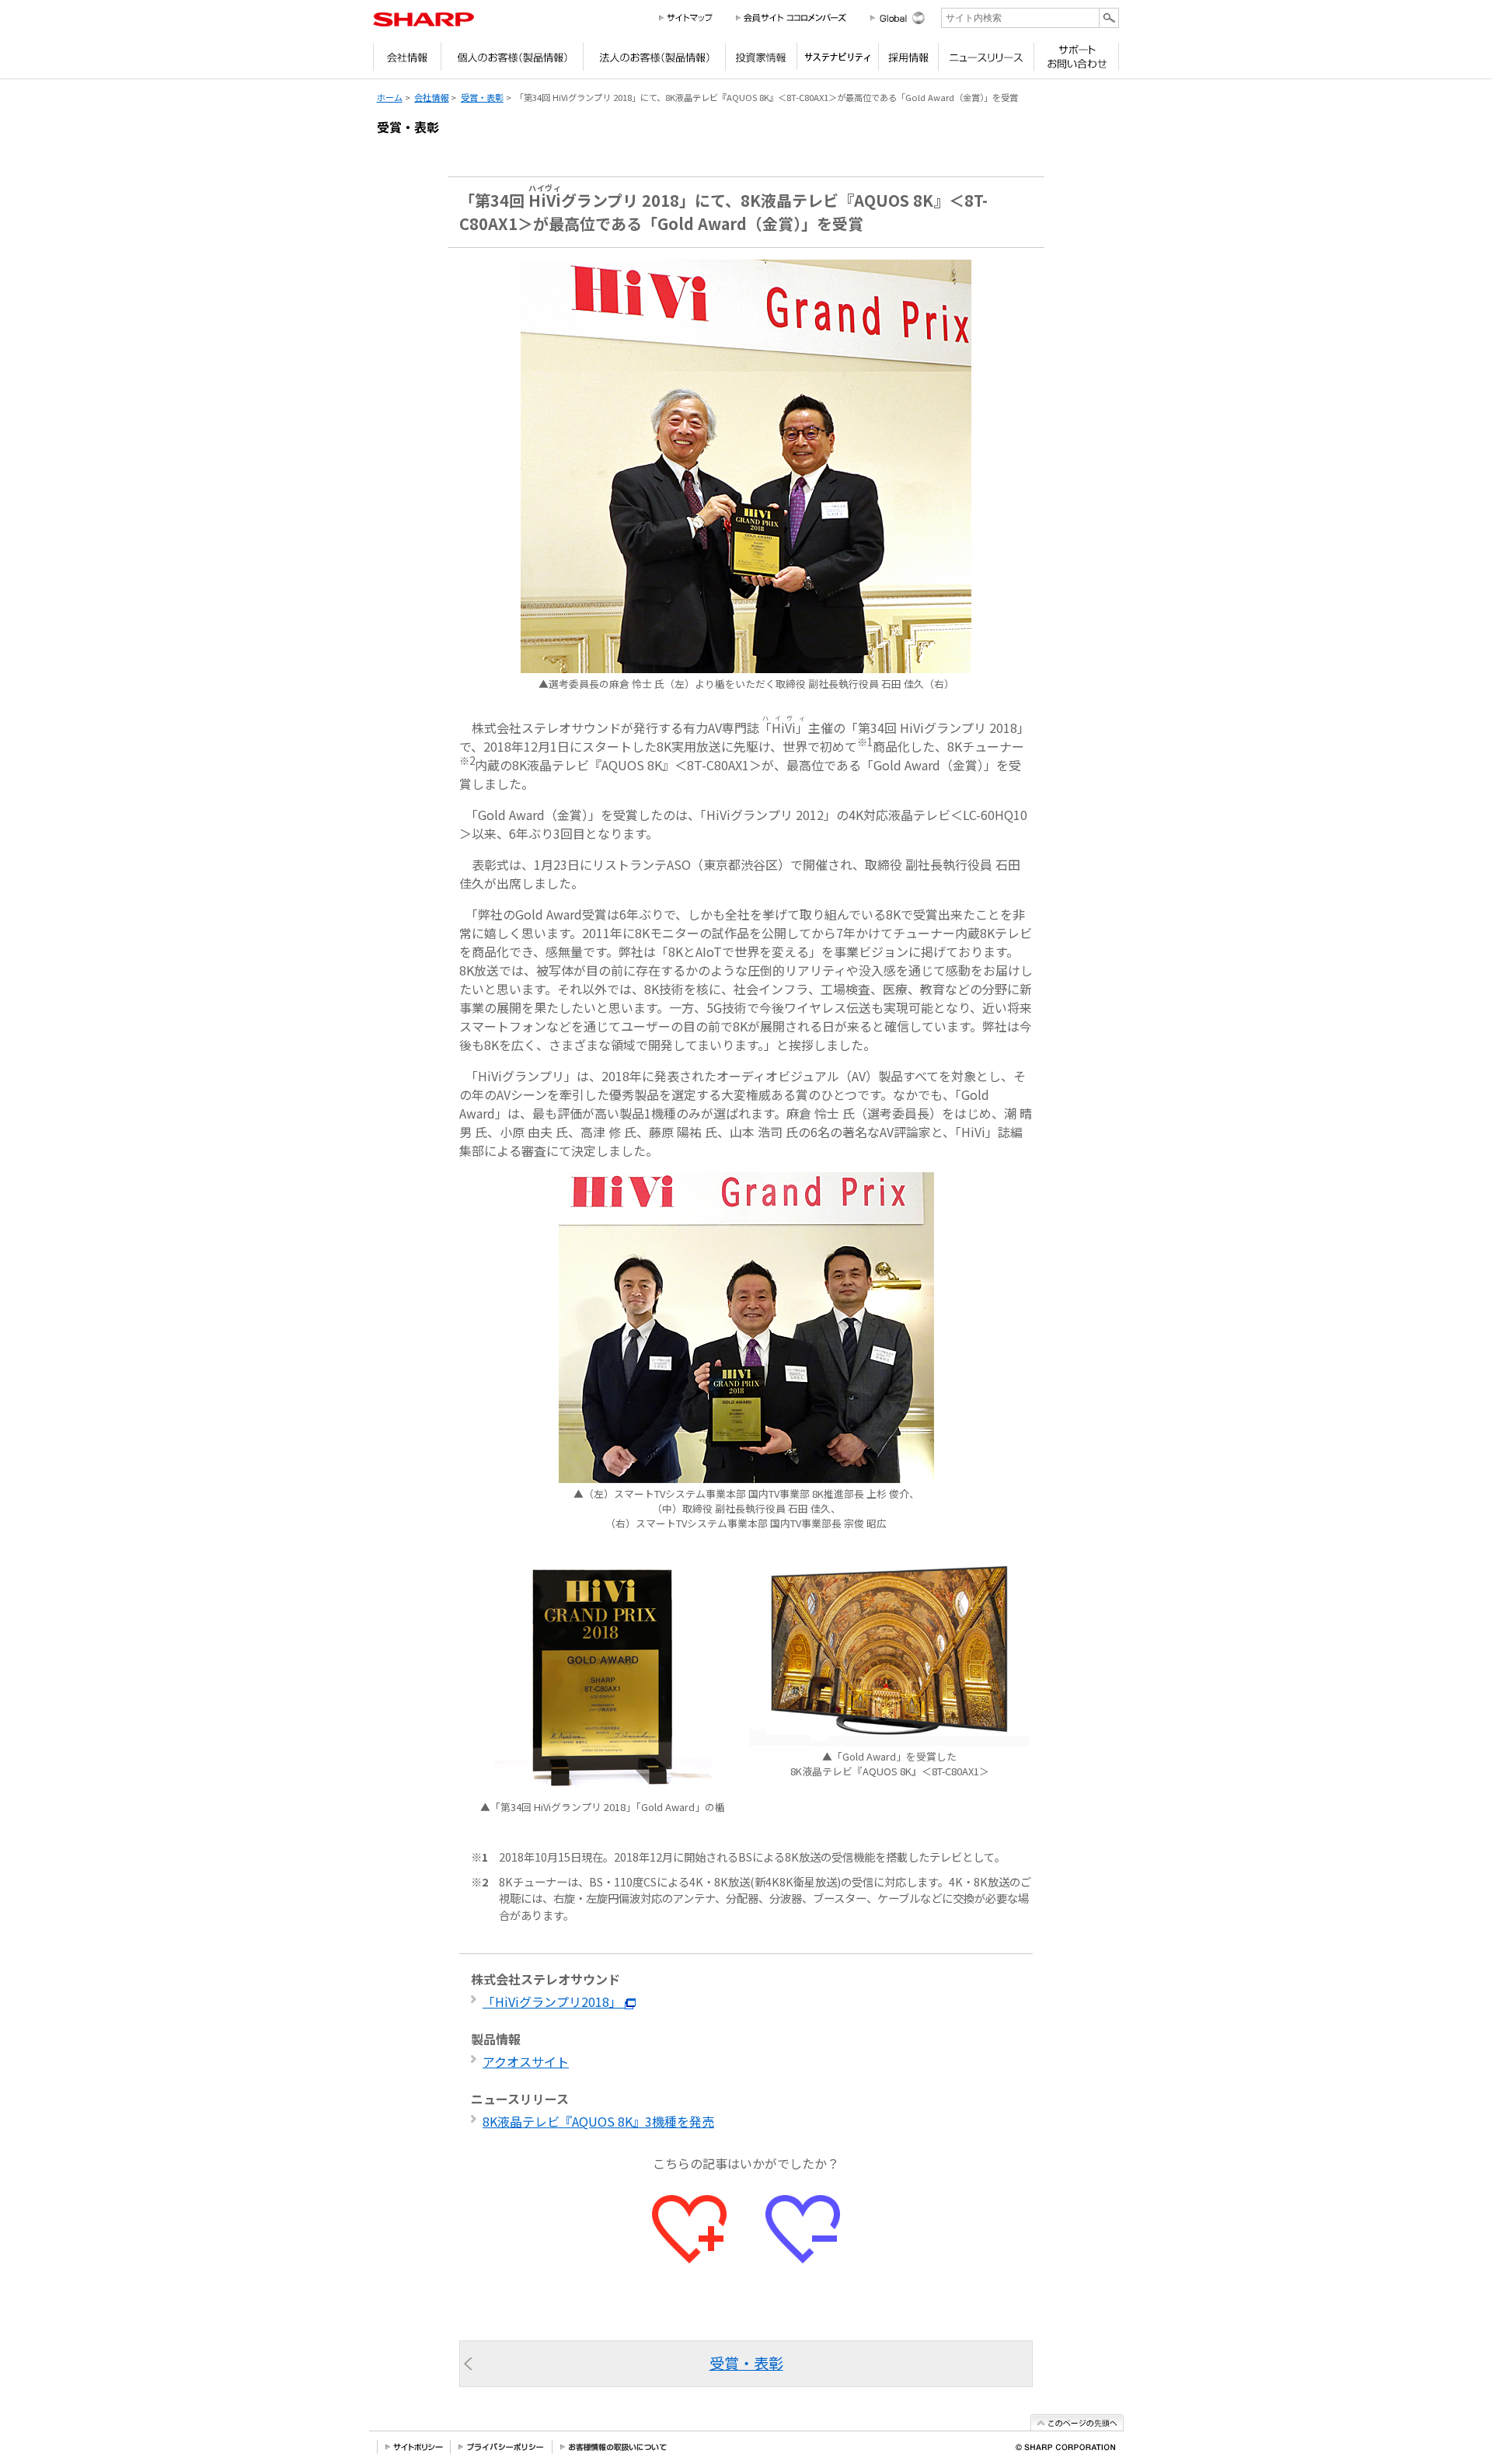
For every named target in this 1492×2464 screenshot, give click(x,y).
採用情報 (908, 61)
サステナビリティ (837, 61)
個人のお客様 (512, 61)
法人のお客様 (654, 61)
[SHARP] (424, 19)
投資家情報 (761, 61)
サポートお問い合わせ (1076, 61)
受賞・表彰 (482, 97)
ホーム (390, 97)
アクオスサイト (526, 2061)
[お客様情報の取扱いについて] (614, 2447)
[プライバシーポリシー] (502, 2447)
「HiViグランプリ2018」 (554, 2002)
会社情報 (407, 61)
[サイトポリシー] (414, 2447)
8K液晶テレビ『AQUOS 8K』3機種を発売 (598, 2121)
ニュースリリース (986, 61)
